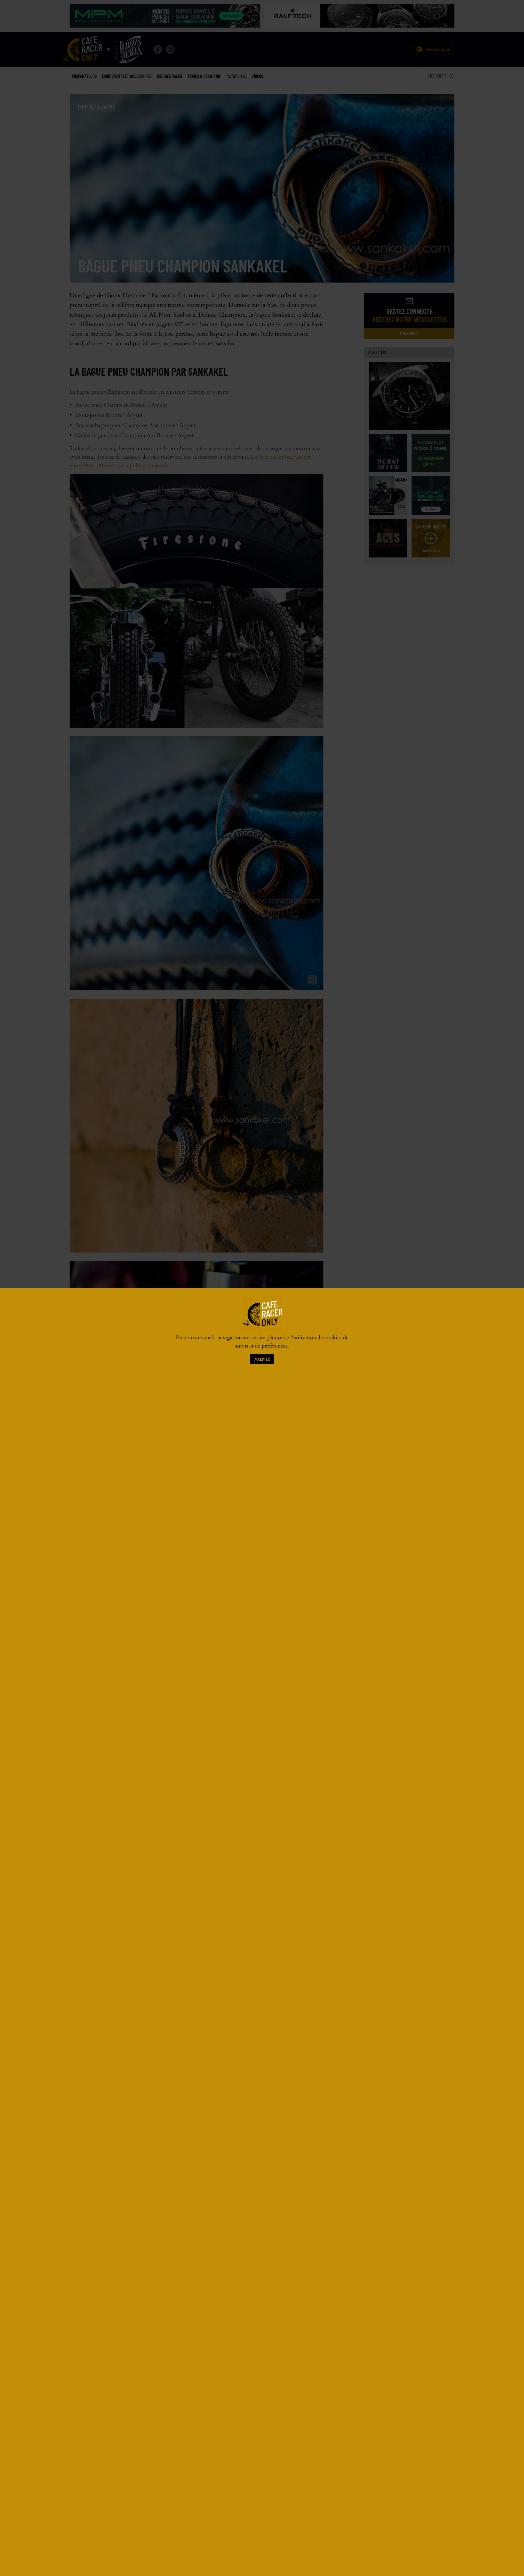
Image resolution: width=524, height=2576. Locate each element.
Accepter (262, 1359)
